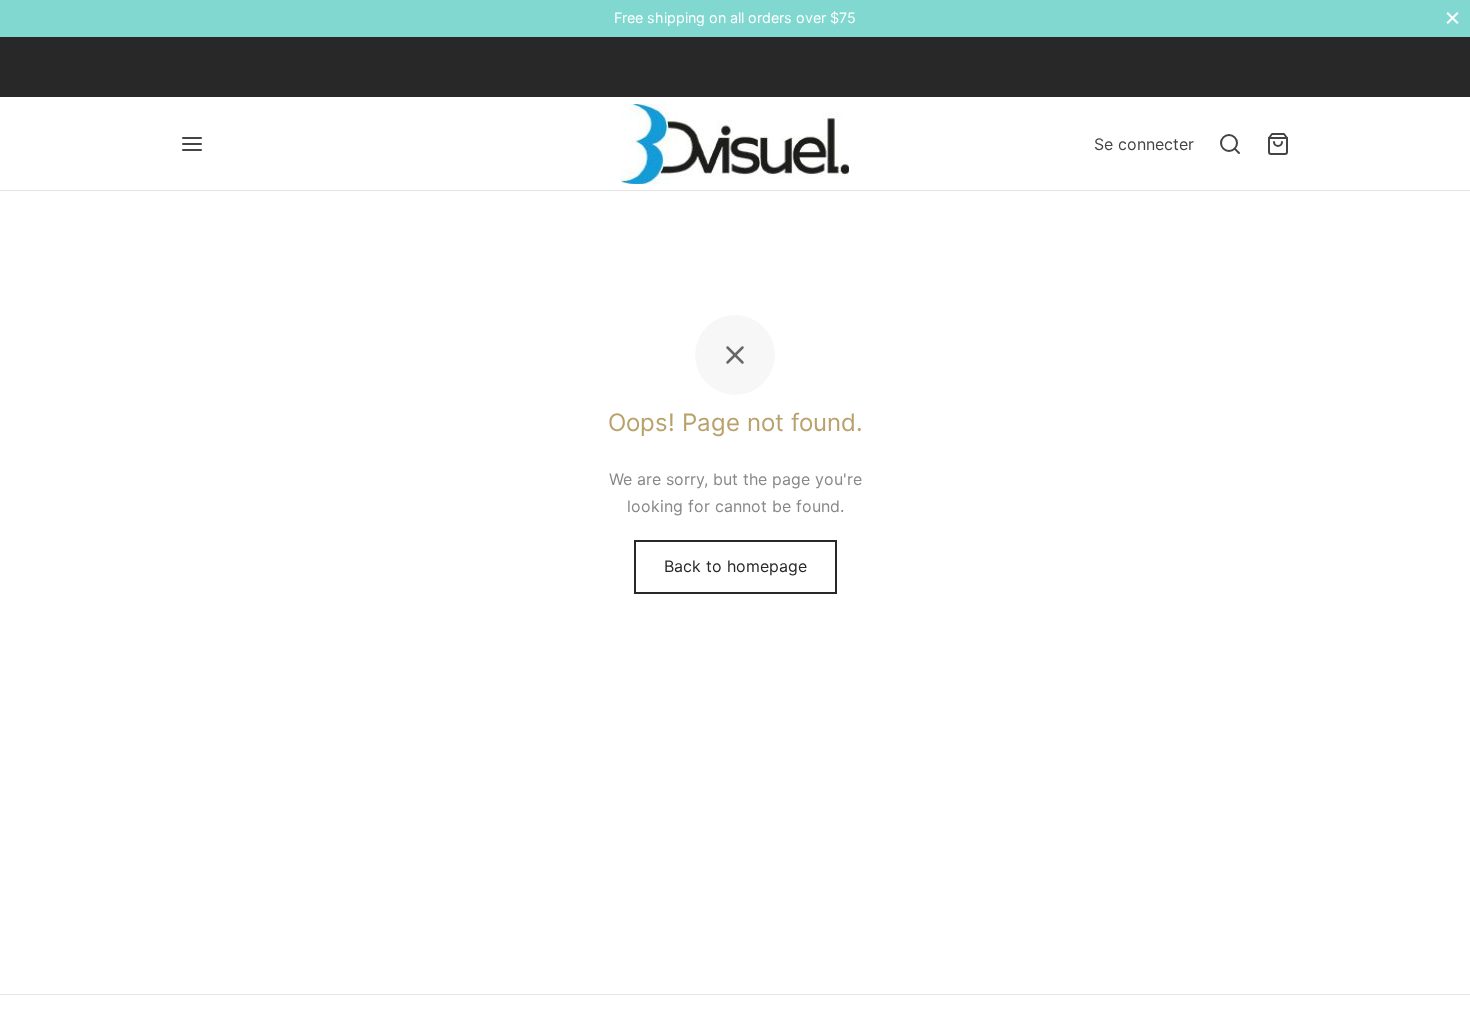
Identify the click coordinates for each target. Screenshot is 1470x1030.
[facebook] (195, 66)
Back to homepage (735, 566)
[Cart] (1278, 144)
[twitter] (235, 66)
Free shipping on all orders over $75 (735, 17)
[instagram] (275, 66)
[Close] (1452, 18)
